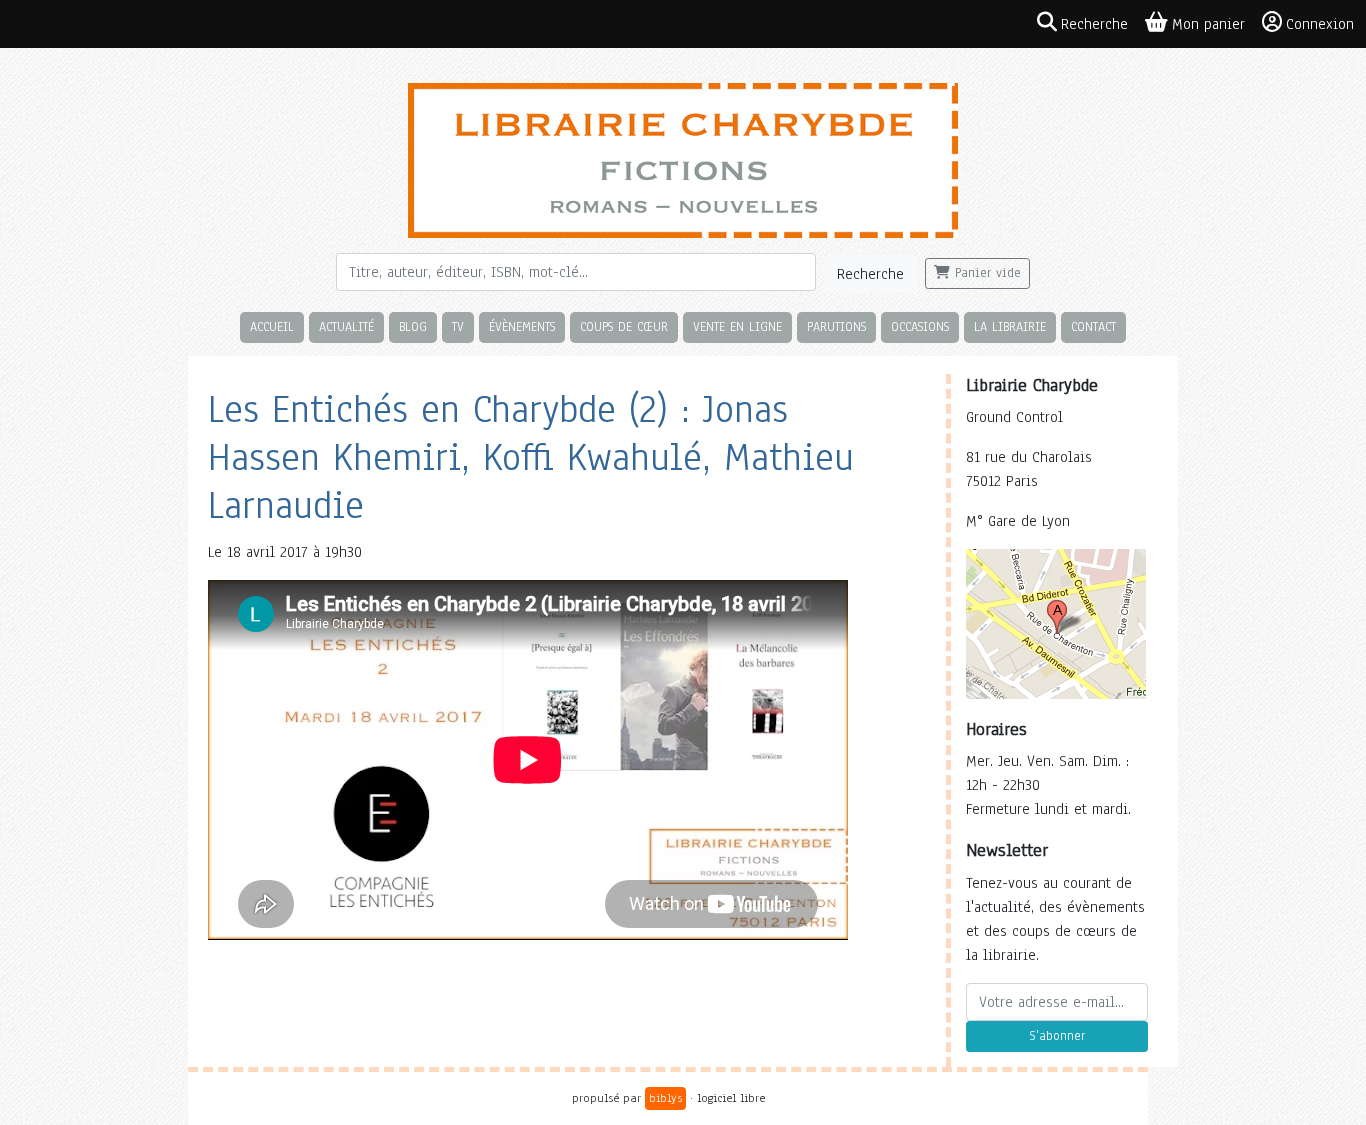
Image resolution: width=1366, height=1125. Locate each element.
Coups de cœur (624, 326)
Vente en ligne (737, 326)
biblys (665, 1098)
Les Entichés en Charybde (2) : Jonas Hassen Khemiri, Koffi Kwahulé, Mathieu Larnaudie (531, 457)
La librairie (1010, 326)
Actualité (346, 326)
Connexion (1320, 24)
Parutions (836, 326)
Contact (1093, 326)
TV (458, 326)
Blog (413, 326)
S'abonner (1057, 1036)
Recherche (870, 274)
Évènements (522, 326)
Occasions (920, 326)
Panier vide (985, 273)
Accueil (272, 326)
